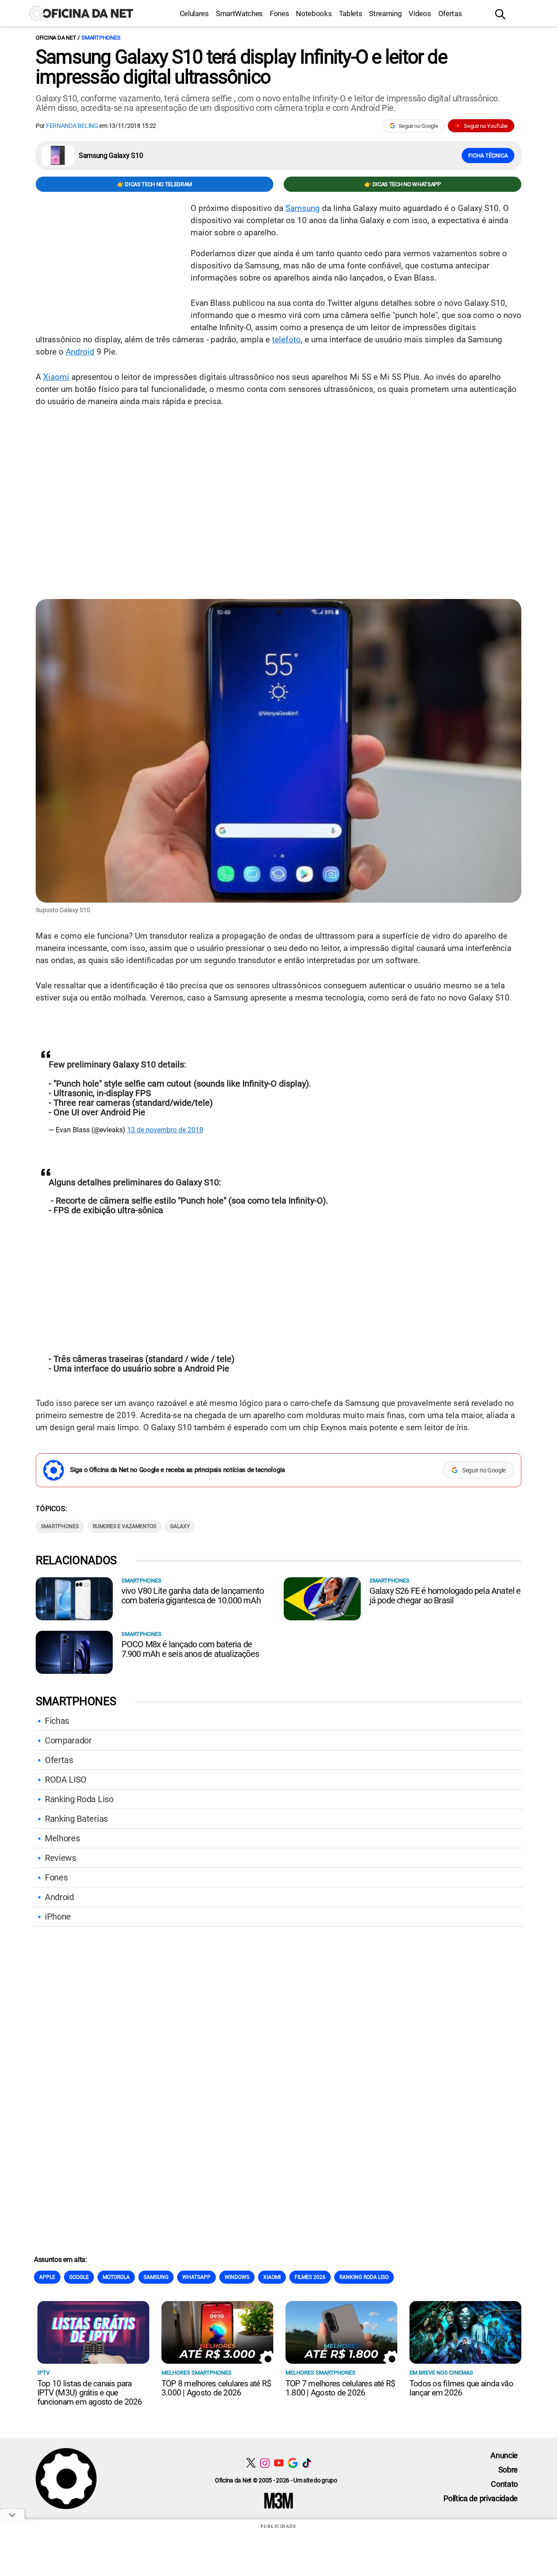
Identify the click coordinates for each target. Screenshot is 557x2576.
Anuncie (504, 2455)
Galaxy (180, 1526)
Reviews (60, 1858)
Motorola (116, 2277)
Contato (504, 2484)
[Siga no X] (251, 2463)
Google (79, 2277)
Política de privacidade (481, 2498)
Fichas (57, 1721)
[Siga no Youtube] (279, 2463)
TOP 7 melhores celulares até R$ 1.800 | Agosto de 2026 (340, 2388)
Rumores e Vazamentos (124, 1526)
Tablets (351, 13)
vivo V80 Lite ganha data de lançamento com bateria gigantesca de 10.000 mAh (193, 1596)
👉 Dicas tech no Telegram (154, 184)
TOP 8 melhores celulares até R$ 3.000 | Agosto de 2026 (216, 2388)
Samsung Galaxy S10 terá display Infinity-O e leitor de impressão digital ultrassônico (241, 67)
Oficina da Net (56, 38)
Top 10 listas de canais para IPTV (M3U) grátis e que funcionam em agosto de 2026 (90, 2393)
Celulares (194, 13)
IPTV (44, 2373)
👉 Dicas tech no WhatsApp (402, 184)
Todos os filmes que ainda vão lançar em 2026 (461, 2388)
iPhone (58, 1917)
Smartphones (101, 38)
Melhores (62, 1838)
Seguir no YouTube (486, 126)
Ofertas (450, 13)
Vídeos (420, 13)
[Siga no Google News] (293, 2463)
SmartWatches (239, 13)
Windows (237, 2277)
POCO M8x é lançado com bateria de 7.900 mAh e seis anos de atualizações (190, 1649)
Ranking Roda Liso (79, 1799)
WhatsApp (196, 2277)
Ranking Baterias (76, 1819)
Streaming (385, 13)
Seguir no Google (418, 126)
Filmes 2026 (310, 2277)
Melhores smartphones (196, 2373)
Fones (279, 13)
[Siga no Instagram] (265, 2463)
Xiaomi (56, 377)
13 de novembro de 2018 (165, 1130)
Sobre (508, 2470)
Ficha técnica (488, 156)
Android (80, 352)
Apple (47, 2277)
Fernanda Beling (72, 126)
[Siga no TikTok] (307, 2463)
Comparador (68, 1740)
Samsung (303, 208)
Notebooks (314, 13)
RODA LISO (66, 1780)
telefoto (286, 340)
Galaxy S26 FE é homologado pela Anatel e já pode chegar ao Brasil (445, 1596)
